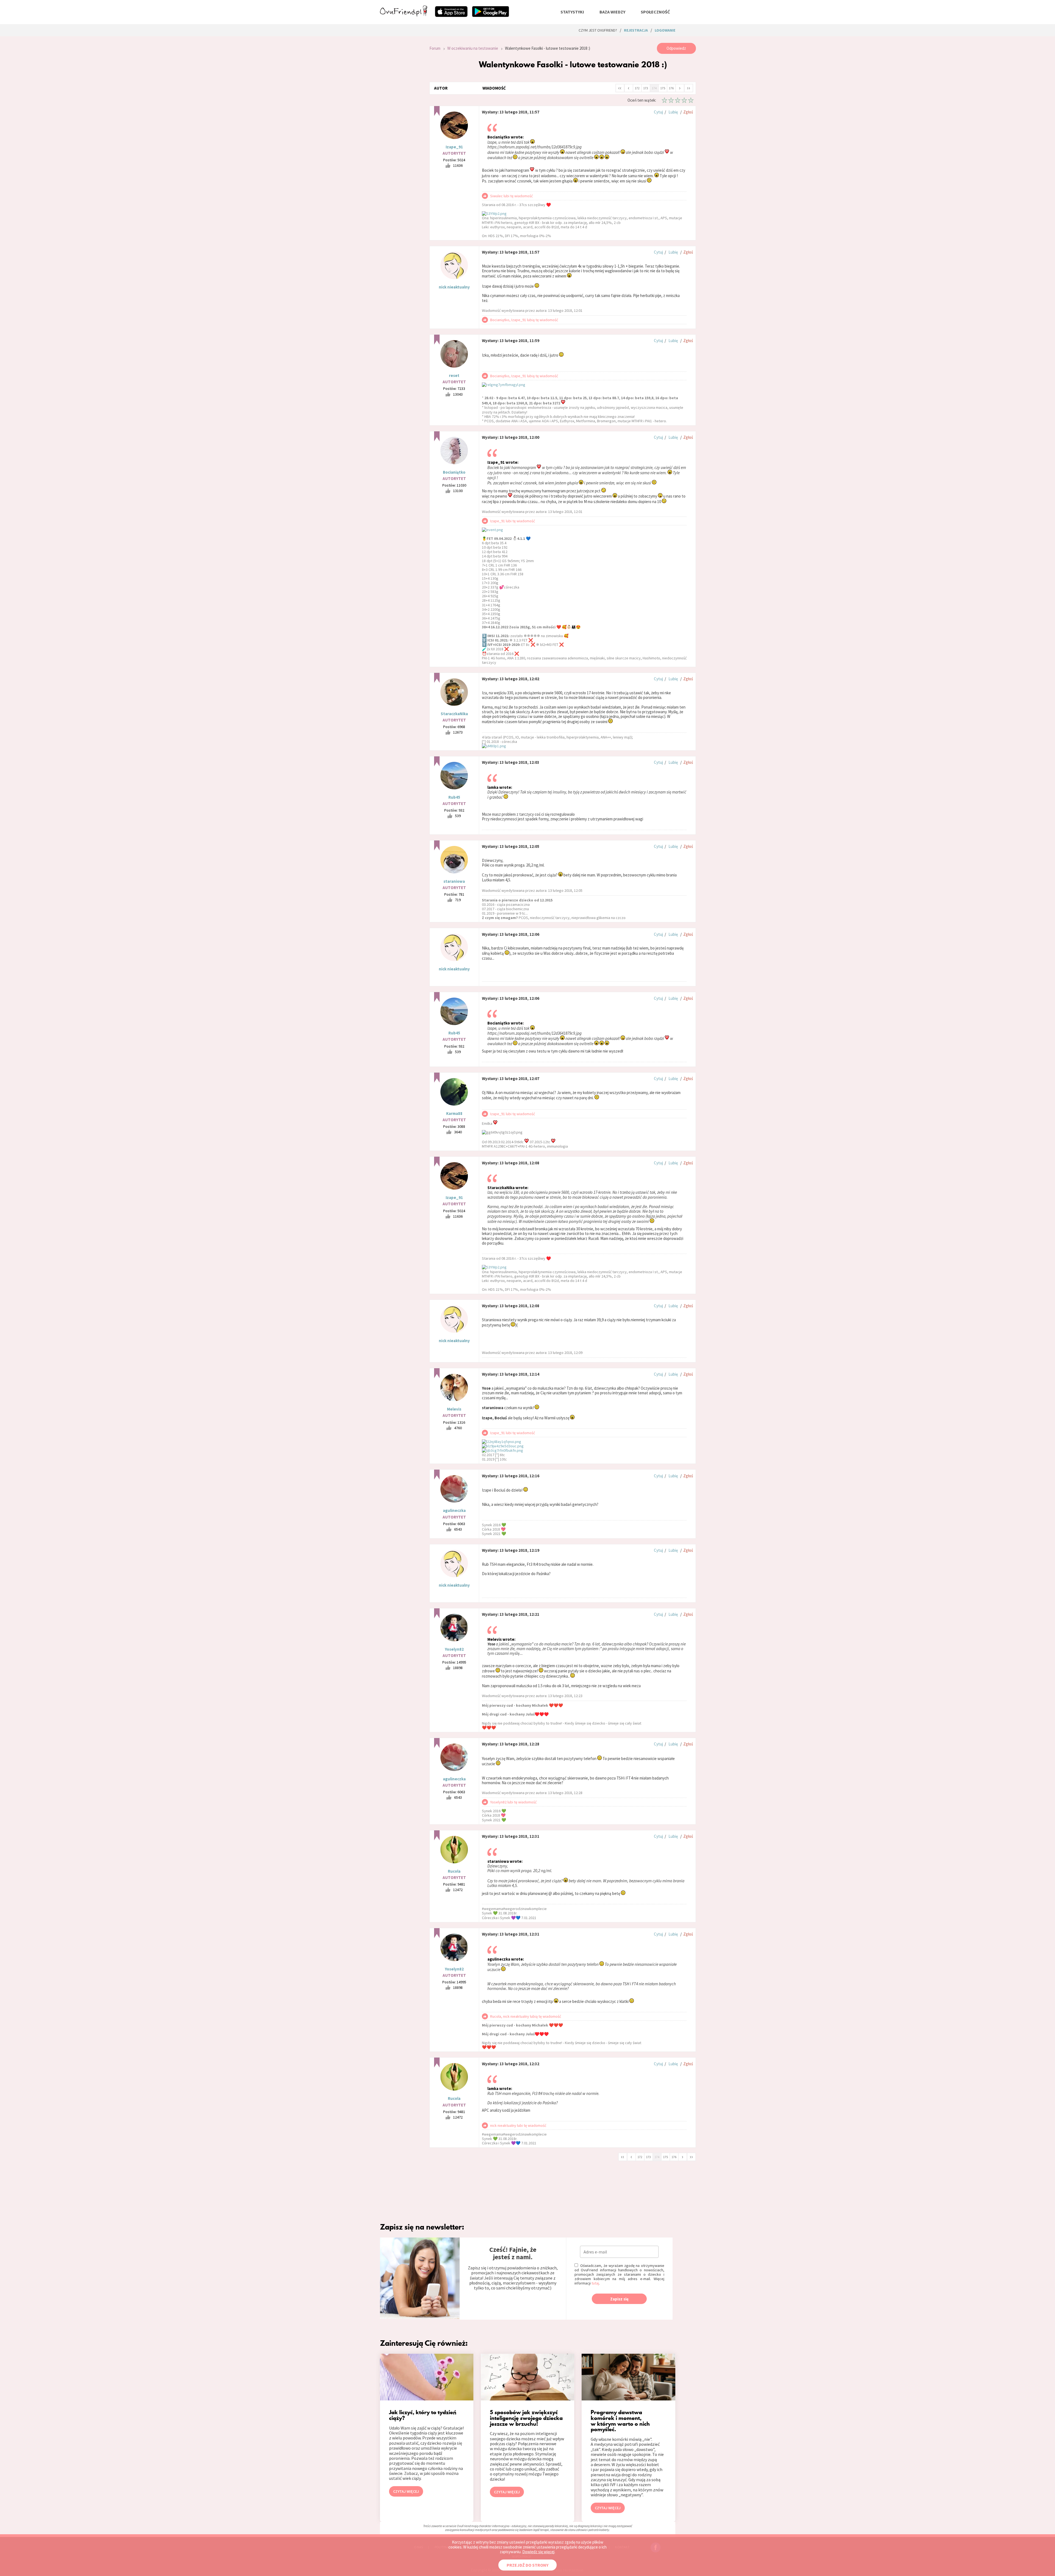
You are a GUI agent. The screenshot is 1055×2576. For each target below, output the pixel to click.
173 (646, 88)
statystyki (572, 12)
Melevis (454, 1409)
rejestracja (636, 30)
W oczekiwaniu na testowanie (473, 48)
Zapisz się (619, 2299)
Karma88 (454, 1113)
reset (454, 375)
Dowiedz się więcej (538, 2552)
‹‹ (620, 88)
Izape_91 (454, 147)
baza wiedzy (612, 12)
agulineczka (454, 1510)
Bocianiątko (454, 472)
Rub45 (454, 797)
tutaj (595, 2283)
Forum (435, 48)
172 (637, 88)
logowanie (665, 30)
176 (671, 88)
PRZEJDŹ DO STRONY (527, 2565)
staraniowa (454, 881)
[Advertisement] (401, 116)
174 (654, 88)
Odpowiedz (676, 48)
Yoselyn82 (454, 1649)
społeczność (655, 12)
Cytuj (658, 112)
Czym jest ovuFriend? (598, 30)
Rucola (454, 1871)
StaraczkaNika (454, 714)
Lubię (673, 112)
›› (688, 88)
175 (663, 88)
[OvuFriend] (404, 15)
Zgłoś (688, 112)
